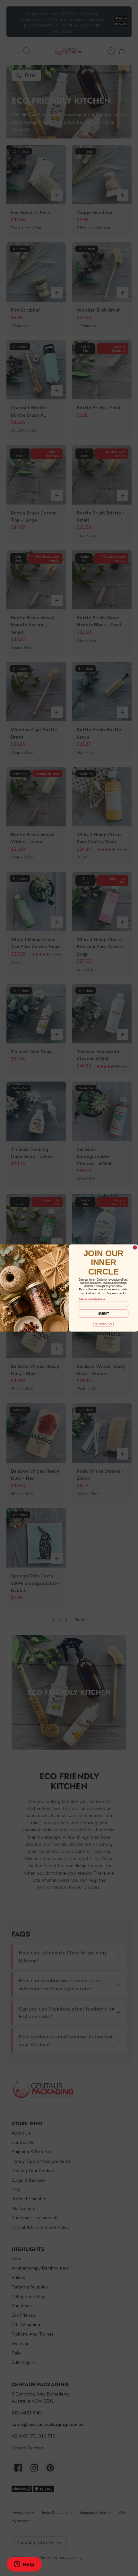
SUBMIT (103, 1313)
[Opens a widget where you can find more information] (24, 2565)
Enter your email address (92, 1299)
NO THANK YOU (103, 1324)
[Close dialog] (135, 1248)
